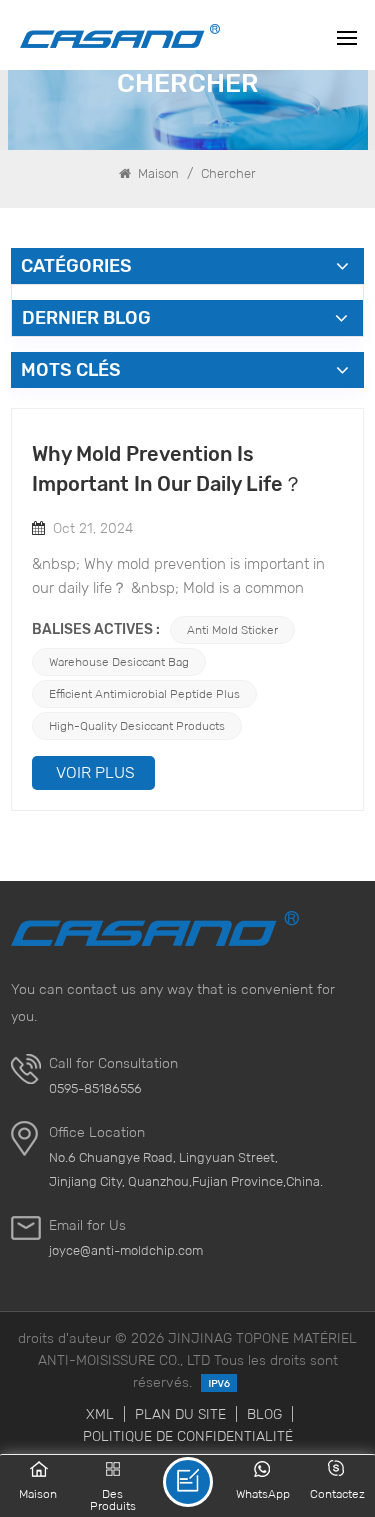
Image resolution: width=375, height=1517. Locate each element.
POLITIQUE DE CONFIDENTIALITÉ (188, 1436)
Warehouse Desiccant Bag (119, 661)
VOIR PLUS (95, 772)
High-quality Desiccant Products (137, 725)
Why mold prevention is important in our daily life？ (167, 469)
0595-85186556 (95, 1088)
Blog (264, 1414)
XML (100, 1414)
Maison (157, 173)
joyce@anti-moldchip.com (126, 1250)
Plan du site (180, 1414)
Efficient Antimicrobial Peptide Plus (144, 693)
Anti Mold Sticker (232, 629)
